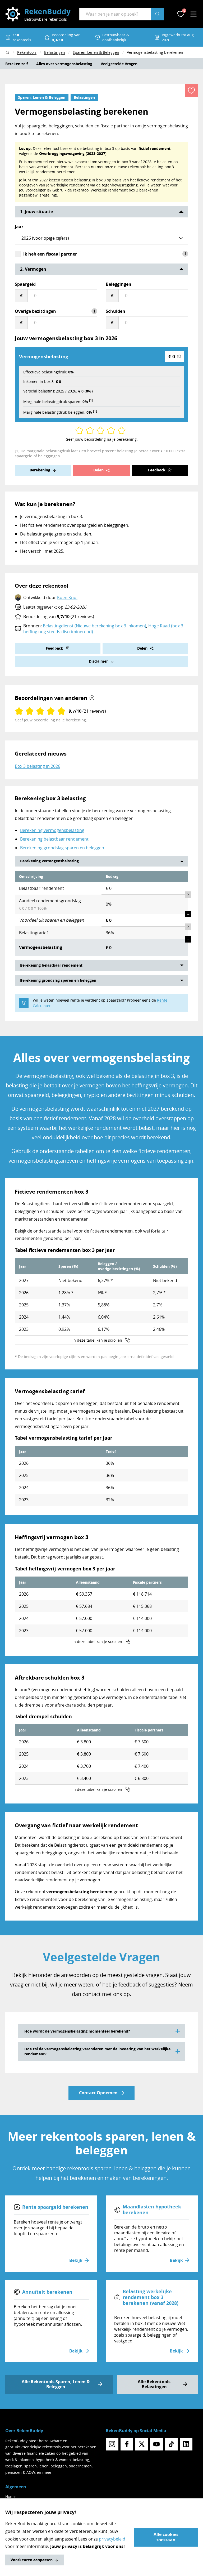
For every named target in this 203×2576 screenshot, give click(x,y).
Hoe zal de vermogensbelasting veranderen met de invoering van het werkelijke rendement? (97, 2051)
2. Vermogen (33, 269)
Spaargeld (25, 284)
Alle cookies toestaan (166, 2537)
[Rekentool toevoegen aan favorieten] (191, 91)
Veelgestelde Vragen (119, 64)
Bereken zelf (17, 64)
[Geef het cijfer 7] (109, 430)
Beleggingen (119, 284)
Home (10, 2496)
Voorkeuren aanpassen (32, 2560)
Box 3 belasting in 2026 (38, 766)
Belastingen (84, 97)
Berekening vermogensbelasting (52, 830)
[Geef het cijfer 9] (119, 430)
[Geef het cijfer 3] (88, 430)
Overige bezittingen (35, 311)
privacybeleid (112, 2539)
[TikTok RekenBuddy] (171, 2444)
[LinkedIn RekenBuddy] (186, 2444)
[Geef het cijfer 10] (124, 430)
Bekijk (76, 2260)
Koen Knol (67, 597)
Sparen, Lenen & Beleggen (42, 97)
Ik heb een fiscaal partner (50, 254)
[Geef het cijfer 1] (77, 430)
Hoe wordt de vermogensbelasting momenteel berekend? (77, 2031)
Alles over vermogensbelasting (64, 64)
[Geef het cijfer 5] (98, 430)
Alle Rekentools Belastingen (154, 2384)
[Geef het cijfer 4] (92, 430)
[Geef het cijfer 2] (81, 430)
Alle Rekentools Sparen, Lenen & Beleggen (56, 2384)
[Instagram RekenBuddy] (112, 2444)
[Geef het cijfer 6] (103, 430)
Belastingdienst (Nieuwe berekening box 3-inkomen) (94, 626)
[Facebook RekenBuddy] (127, 2444)
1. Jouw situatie (36, 212)
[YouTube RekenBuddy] (156, 2444)
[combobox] (115, 14)
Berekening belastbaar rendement (54, 839)
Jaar (19, 227)
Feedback (157, 470)
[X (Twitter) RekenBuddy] (142, 2444)
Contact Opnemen (98, 2093)
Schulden (116, 311)
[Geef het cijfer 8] (113, 430)
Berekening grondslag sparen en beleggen (62, 848)
